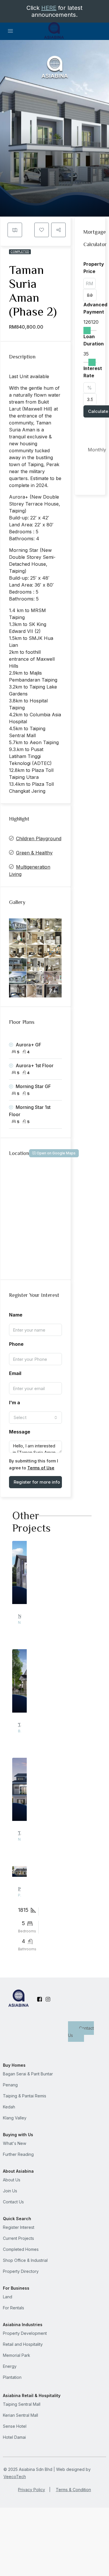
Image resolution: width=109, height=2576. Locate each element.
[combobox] (35, 1418)
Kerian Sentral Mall (20, 2415)
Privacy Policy (32, 2490)
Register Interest (19, 2227)
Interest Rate (93, 372)
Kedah (9, 2107)
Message (20, 1432)
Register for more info (37, 1482)
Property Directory (21, 2271)
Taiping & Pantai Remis (25, 2096)
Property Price (94, 268)
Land (8, 2297)
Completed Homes (21, 2249)
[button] (42, 230)
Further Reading (18, 2154)
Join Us (10, 2191)
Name (16, 1315)
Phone (16, 1344)
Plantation (12, 2377)
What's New (15, 2143)
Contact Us (81, 2032)
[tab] (15, 230)
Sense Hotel (15, 2426)
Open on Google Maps (56, 1153)
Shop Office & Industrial (25, 2260)
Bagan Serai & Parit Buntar (28, 2074)
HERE (49, 8)
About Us (12, 2180)
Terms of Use (41, 1468)
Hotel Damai (14, 2437)
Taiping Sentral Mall (22, 2404)
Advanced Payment (95, 308)
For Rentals (14, 2308)
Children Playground (39, 838)
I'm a (15, 1403)
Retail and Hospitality (23, 2344)
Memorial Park (17, 2355)
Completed (20, 252)
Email (15, 1373)
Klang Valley (15, 2118)
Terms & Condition (73, 2490)
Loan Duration (94, 340)
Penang (10, 2085)
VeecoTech (15, 2477)
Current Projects (18, 2238)
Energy (10, 2366)
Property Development (25, 2333)
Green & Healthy (34, 853)
